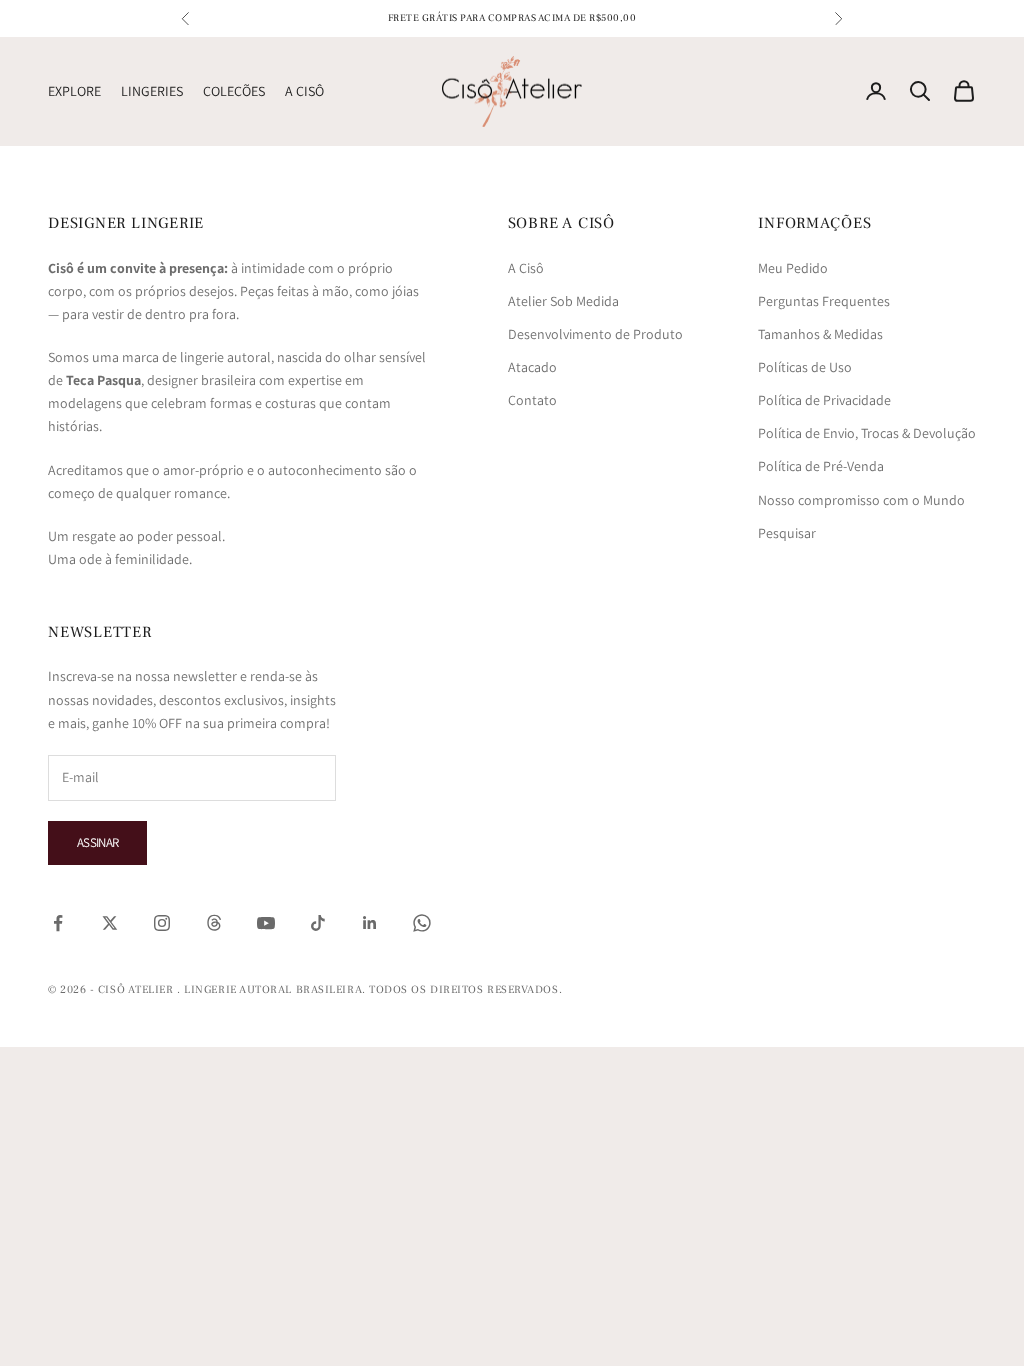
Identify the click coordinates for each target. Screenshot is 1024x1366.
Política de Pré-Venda (821, 466)
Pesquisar (787, 533)
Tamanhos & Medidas (820, 334)
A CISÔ (304, 91)
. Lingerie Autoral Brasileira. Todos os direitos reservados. (369, 989)
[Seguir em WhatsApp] (422, 923)
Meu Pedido (793, 268)
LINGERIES (152, 91)
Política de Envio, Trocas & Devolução (867, 433)
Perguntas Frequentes (824, 301)
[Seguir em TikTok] (318, 923)
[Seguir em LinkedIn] (370, 923)
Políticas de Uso (805, 367)
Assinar (97, 842)
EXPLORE (74, 91)
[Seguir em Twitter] (110, 923)
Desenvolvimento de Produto (595, 334)
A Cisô (526, 268)
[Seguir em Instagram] (162, 923)
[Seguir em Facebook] (58, 923)
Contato (532, 400)
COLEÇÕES (234, 91)
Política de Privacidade (824, 400)
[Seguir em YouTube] (266, 923)
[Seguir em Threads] (214, 923)
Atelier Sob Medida (563, 301)
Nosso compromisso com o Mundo (861, 500)
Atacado (532, 367)
